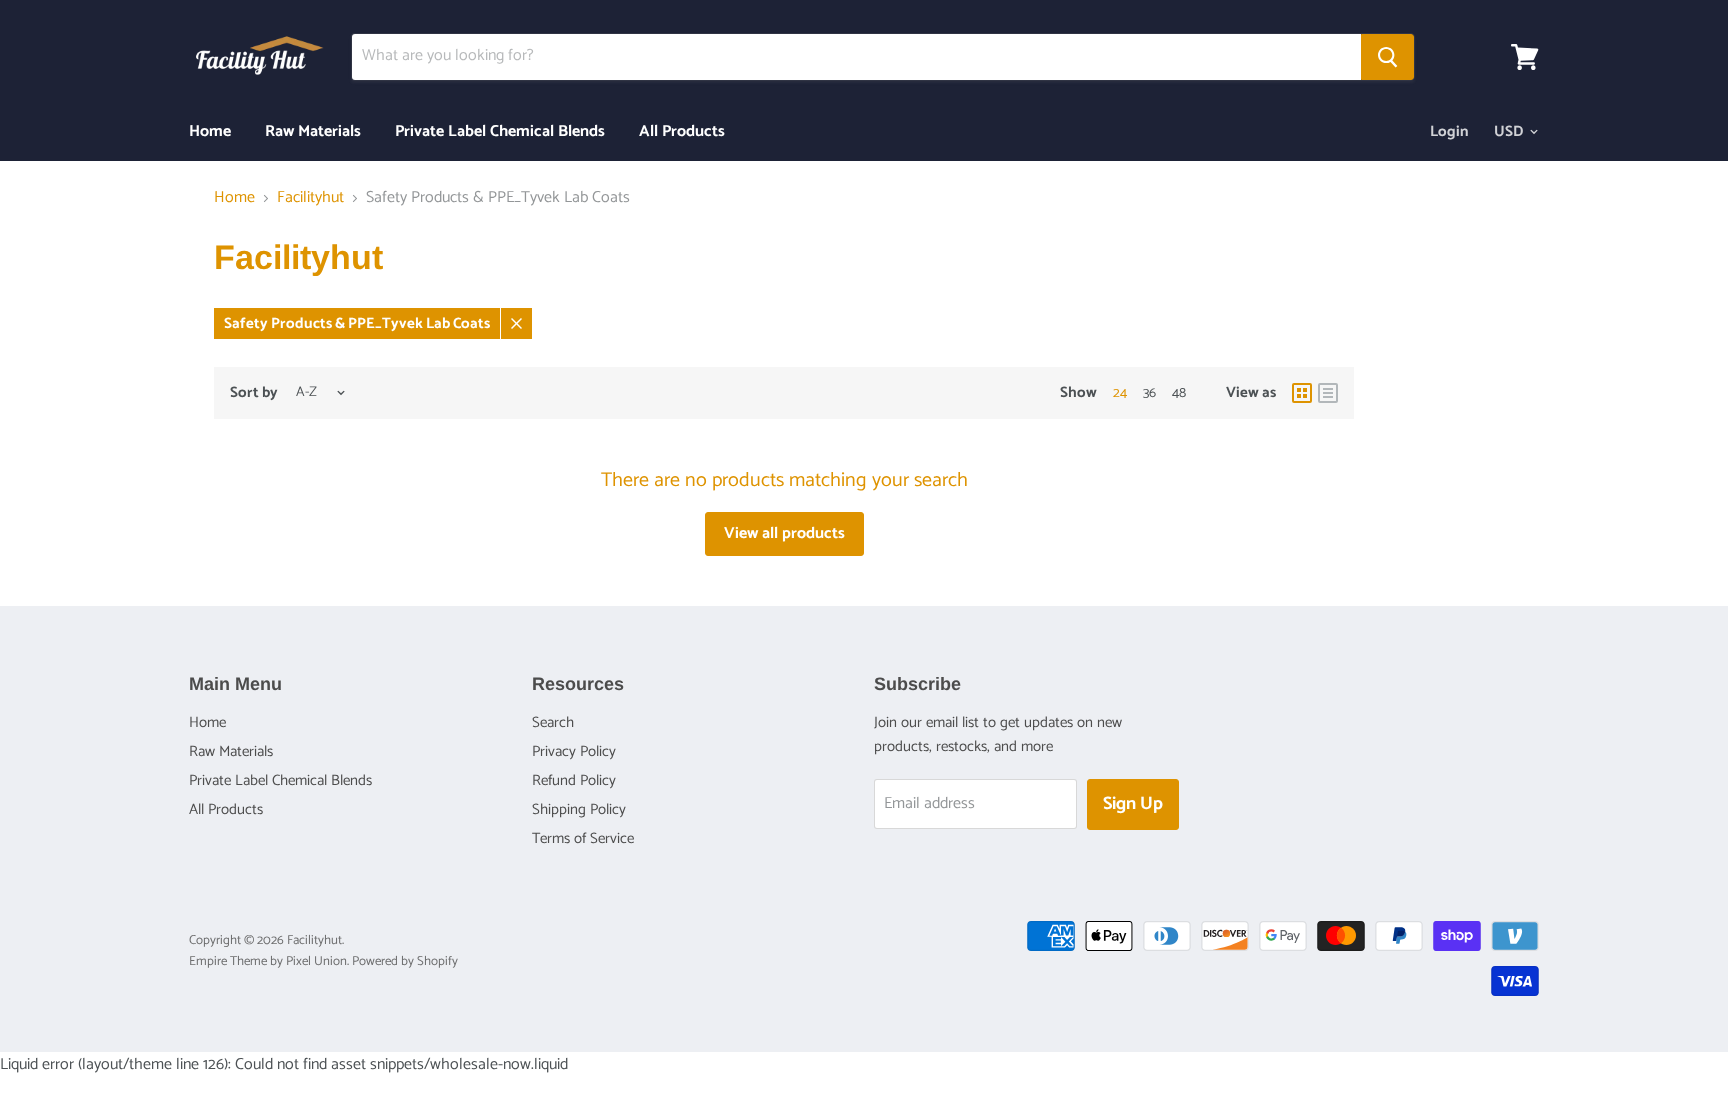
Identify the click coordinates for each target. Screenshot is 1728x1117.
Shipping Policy (579, 809)
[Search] (1387, 57)
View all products (784, 533)
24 (1120, 393)
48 (1179, 393)
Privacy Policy (574, 751)
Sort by (254, 392)
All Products (682, 131)
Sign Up (1133, 804)
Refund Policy (574, 780)
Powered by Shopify (405, 961)
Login (1449, 131)
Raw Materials (313, 131)
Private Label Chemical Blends (500, 131)
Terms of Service (583, 838)
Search (553, 722)
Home (210, 131)
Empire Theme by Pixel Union (268, 961)
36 (1149, 393)
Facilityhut (310, 198)
